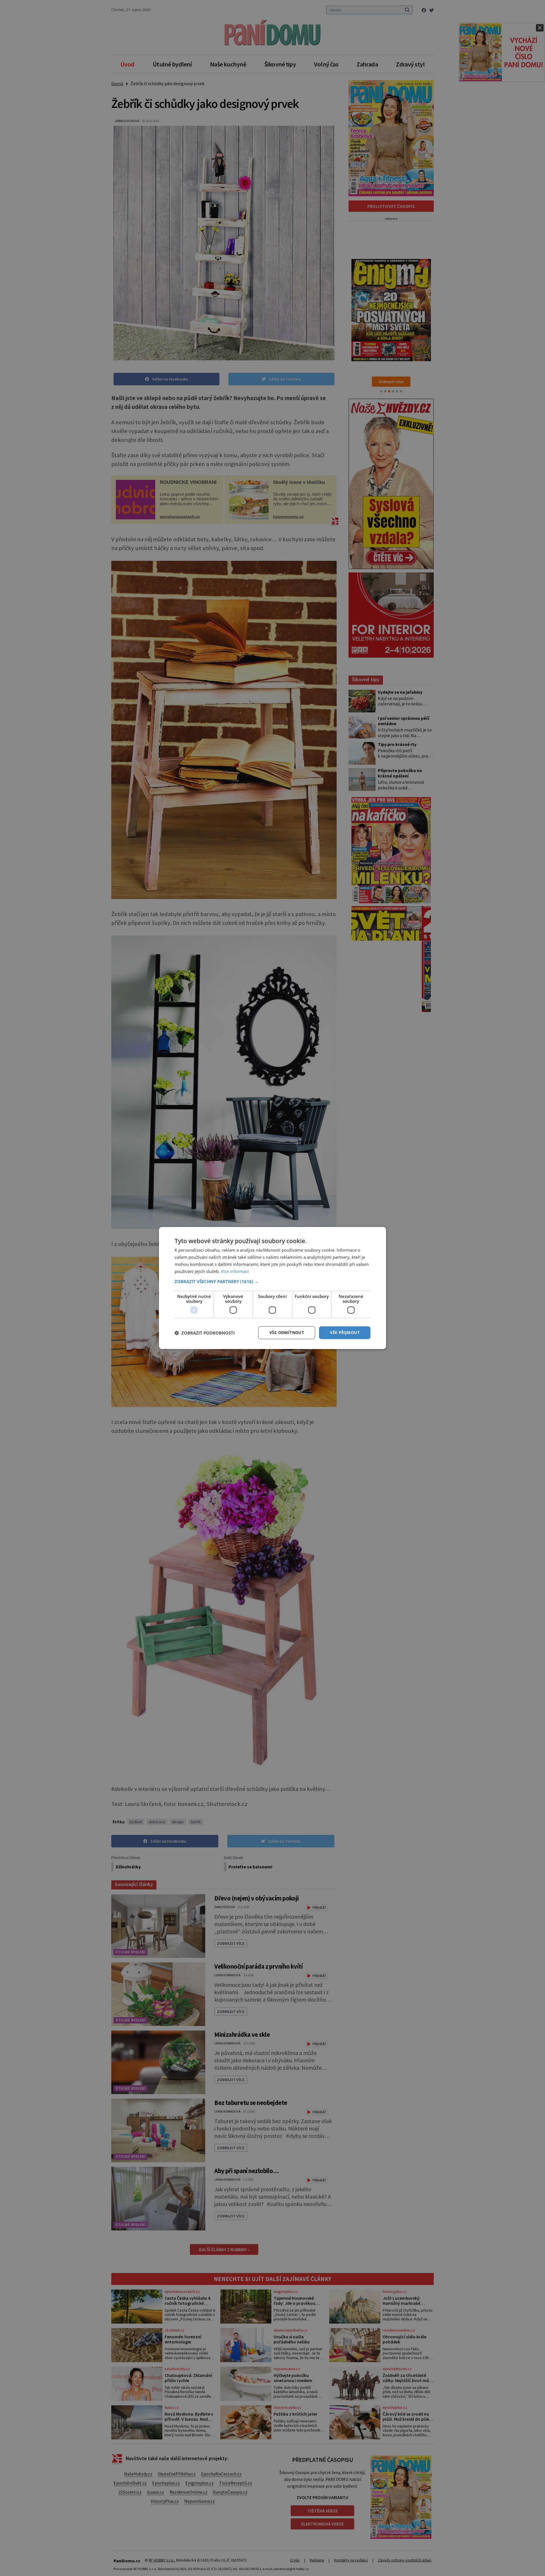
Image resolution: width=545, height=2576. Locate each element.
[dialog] (272, 1288)
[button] (272, 1281)
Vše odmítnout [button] (287, 1332)
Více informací (235, 1271)
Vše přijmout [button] (345, 1332)
